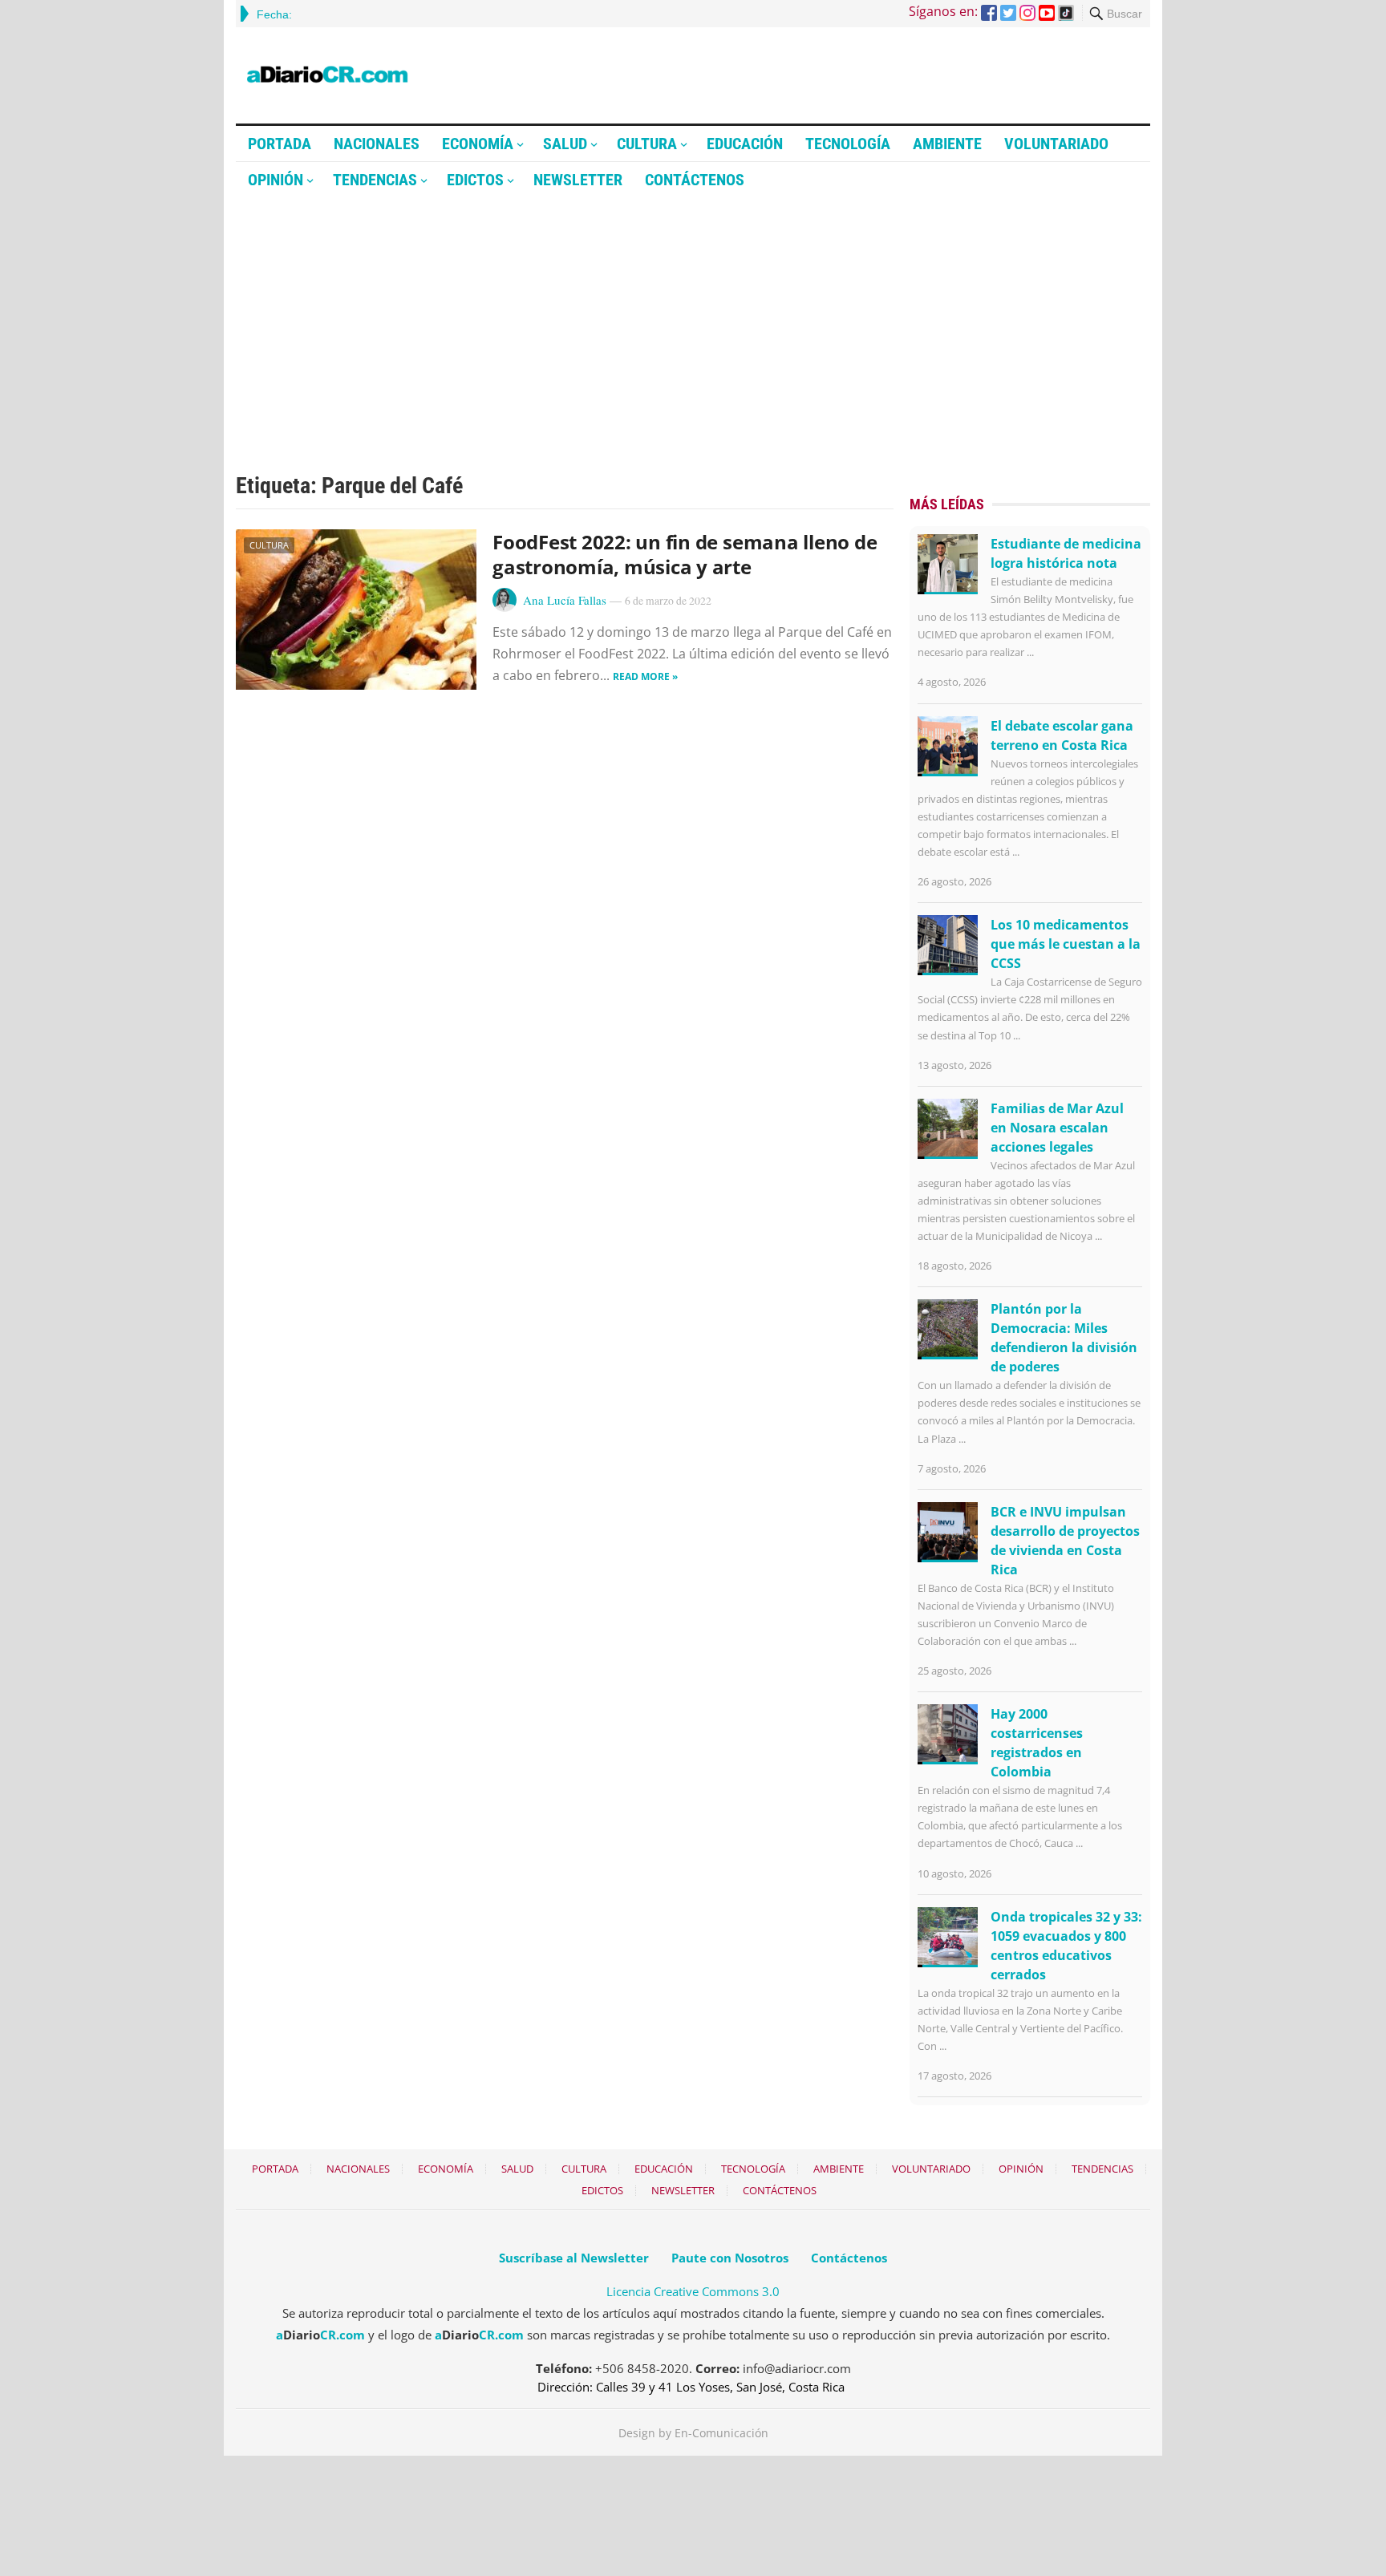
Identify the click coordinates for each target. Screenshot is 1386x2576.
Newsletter (578, 180)
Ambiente (947, 144)
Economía (478, 144)
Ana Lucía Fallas (565, 600)
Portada (280, 144)
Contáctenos (695, 180)
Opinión (276, 180)
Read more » (645, 676)
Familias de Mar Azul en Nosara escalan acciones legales (1057, 1128)
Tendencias (375, 180)
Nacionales (377, 144)
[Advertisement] (693, 318)
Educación (745, 144)
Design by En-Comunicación (693, 2433)
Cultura (647, 144)
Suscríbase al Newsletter (574, 2258)
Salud (565, 144)
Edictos (475, 180)
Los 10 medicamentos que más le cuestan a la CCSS (1066, 944)
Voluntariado (1056, 144)
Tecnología (848, 144)
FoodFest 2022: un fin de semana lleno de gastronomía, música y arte (685, 554)
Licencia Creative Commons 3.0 (693, 2291)
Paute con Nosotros (730, 2258)
